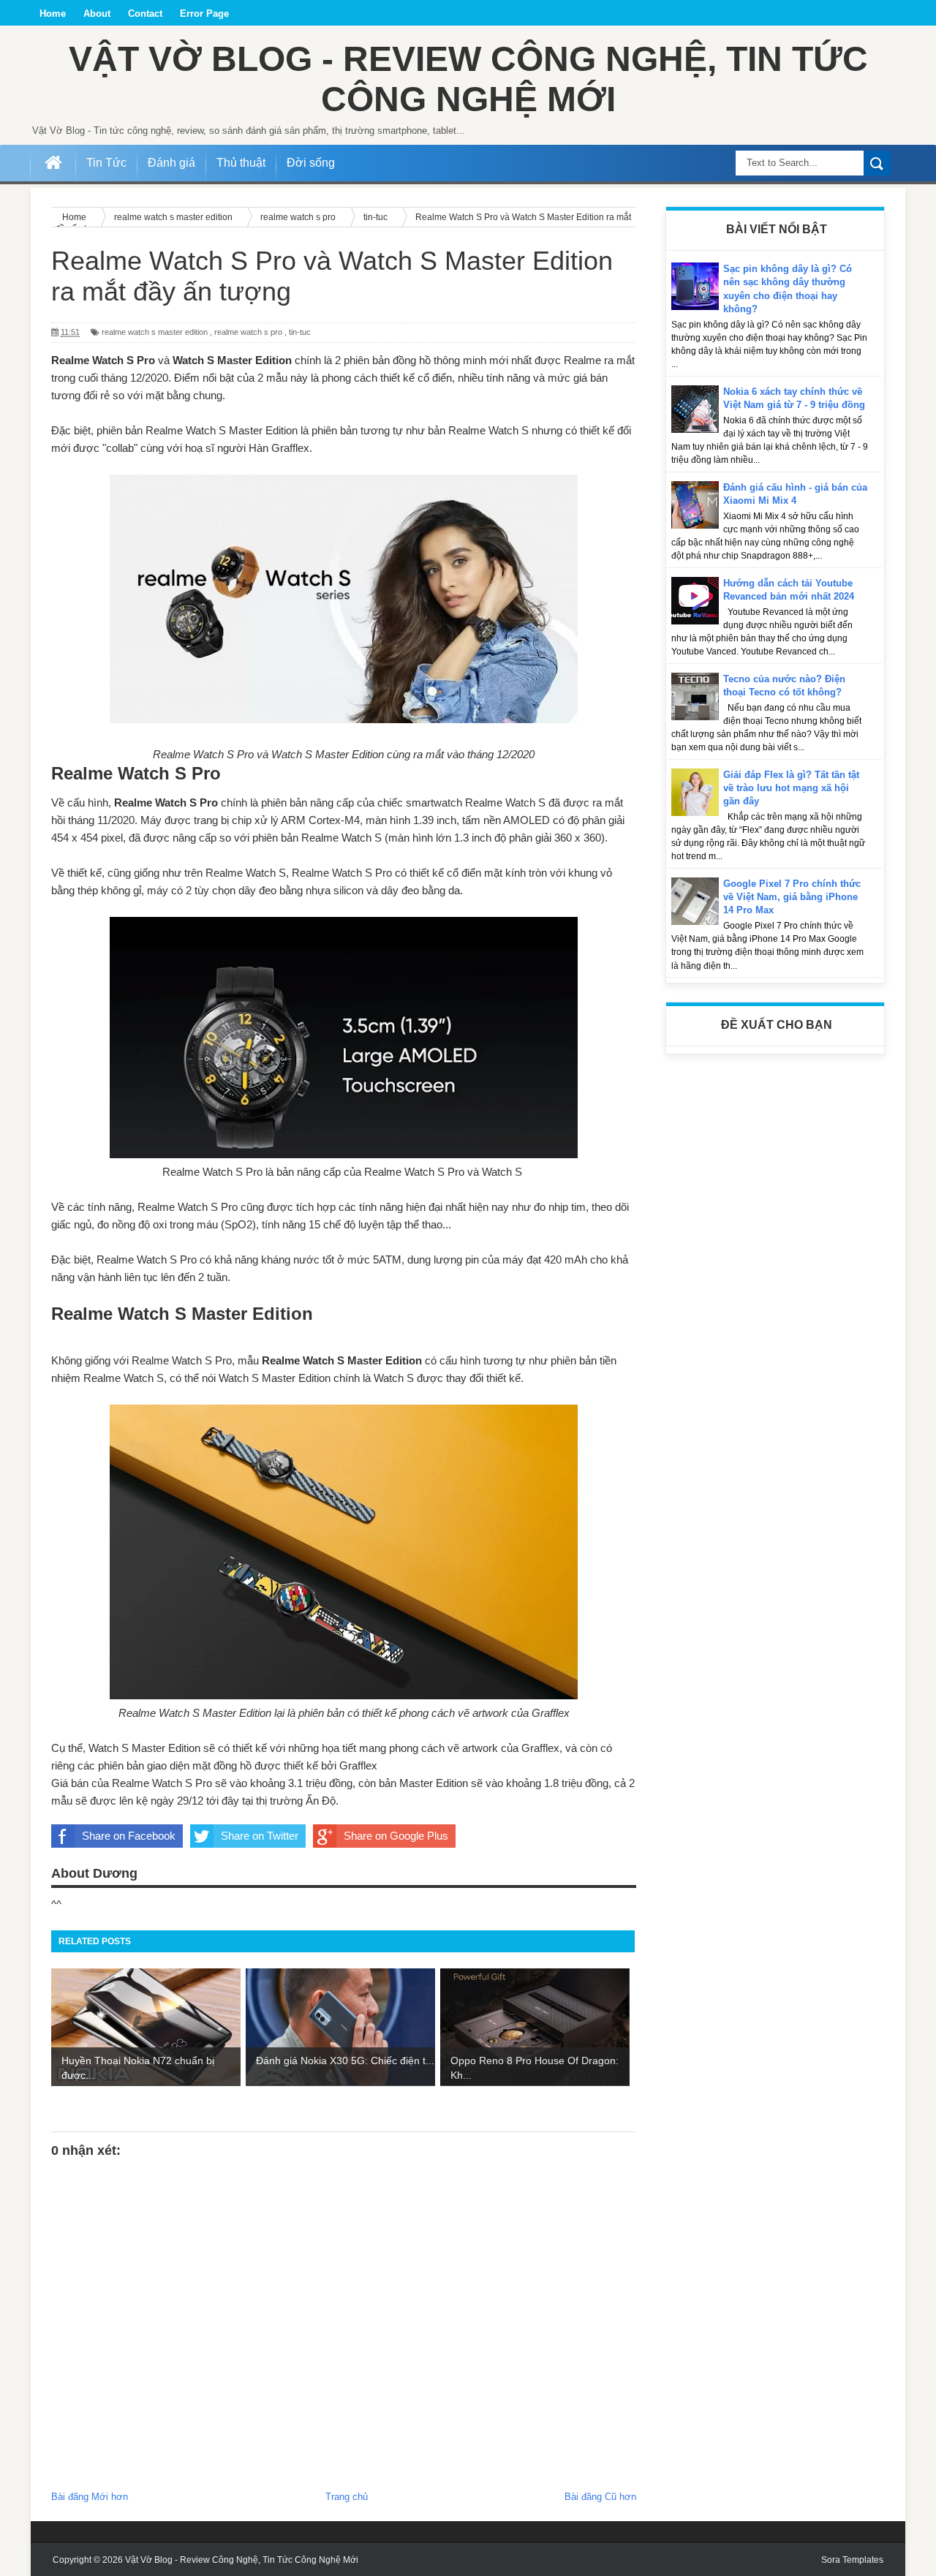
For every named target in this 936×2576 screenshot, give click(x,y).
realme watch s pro (248, 332)
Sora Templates (852, 2560)
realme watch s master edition (155, 332)
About (97, 14)
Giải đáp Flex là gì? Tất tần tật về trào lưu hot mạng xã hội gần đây (791, 788)
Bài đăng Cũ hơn (600, 2497)
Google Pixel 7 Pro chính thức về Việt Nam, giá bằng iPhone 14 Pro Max (792, 897)
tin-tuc (300, 332)
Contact (145, 14)
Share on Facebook (129, 1836)
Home (53, 14)
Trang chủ (347, 2497)
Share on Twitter (260, 1836)
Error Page (204, 14)
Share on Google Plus (396, 1836)
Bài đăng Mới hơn (90, 2497)
